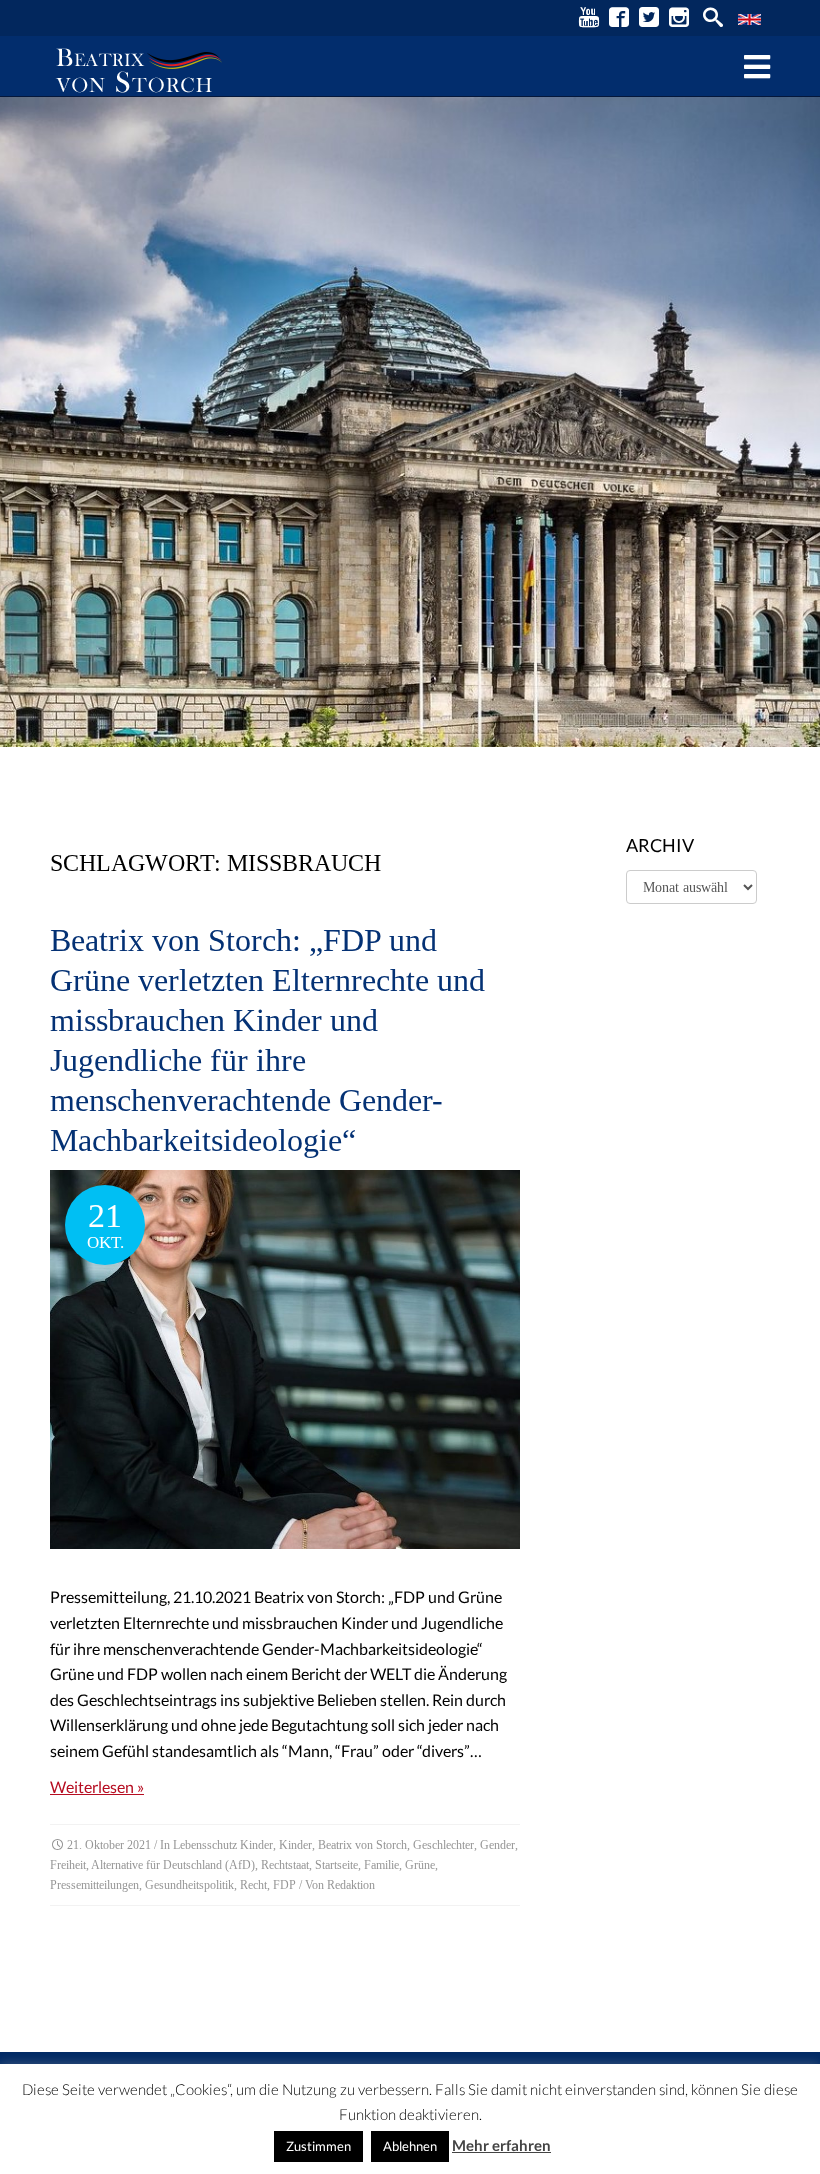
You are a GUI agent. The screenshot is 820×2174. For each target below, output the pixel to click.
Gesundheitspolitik (189, 1885)
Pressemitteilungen (94, 1885)
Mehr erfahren (501, 2145)
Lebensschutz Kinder (223, 1845)
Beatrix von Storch (362, 1845)
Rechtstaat (285, 1865)
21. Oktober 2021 (109, 1845)
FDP (284, 1885)
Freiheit (68, 1865)
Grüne (420, 1865)
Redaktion (351, 1885)
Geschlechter (443, 1845)
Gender (497, 1845)
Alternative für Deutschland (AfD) (173, 1865)
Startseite (336, 1865)
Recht (253, 1885)
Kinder (295, 1845)
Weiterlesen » (97, 1786)
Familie (381, 1865)
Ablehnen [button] (410, 2146)
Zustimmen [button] (318, 2146)
